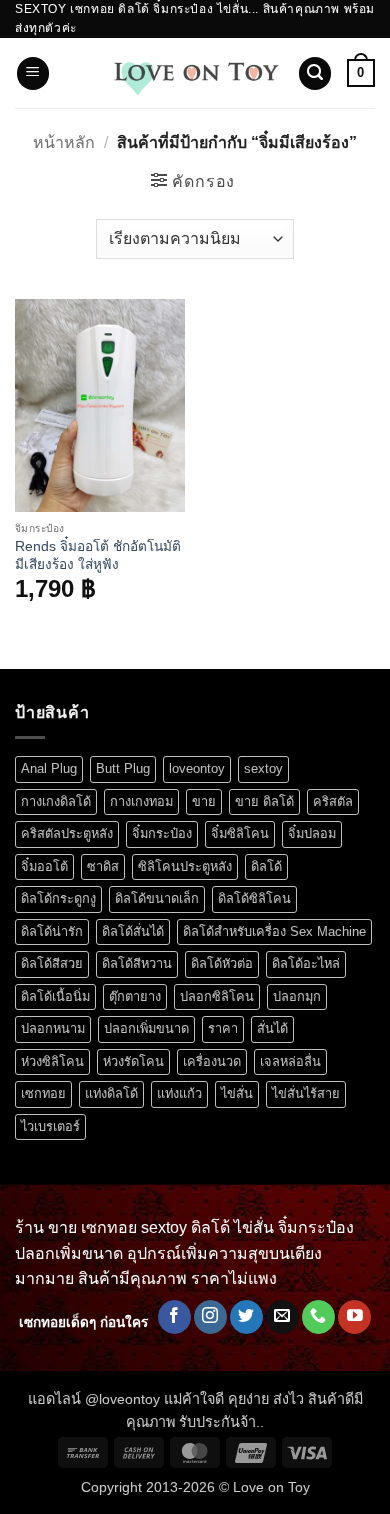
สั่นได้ (272, 1028)
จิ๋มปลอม (312, 833)
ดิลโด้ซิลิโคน (254, 898)
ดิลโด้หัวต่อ (222, 963)
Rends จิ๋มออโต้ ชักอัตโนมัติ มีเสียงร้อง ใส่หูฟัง (98, 555)
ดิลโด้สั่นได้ (133, 931)
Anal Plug (49, 768)
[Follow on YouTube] (354, 1317)
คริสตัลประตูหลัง (67, 833)
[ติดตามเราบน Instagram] (210, 1317)
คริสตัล (333, 801)
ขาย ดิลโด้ (264, 801)
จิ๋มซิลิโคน (240, 833)
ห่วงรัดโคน (133, 1061)
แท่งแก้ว (179, 1093)
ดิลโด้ (266, 866)
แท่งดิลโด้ (111, 1093)
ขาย (204, 801)
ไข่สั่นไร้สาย (306, 1093)
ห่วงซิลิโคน (52, 1061)
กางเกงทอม (141, 801)
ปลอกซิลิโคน (217, 996)
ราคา (223, 1028)
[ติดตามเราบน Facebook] (174, 1317)
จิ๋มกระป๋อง (162, 833)
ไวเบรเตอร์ (50, 1126)
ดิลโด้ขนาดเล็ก (157, 898)
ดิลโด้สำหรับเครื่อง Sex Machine (274, 931)
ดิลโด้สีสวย (52, 963)
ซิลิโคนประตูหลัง (185, 866)
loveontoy (197, 768)
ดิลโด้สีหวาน (137, 963)
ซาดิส (103, 866)
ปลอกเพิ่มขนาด (146, 1028)
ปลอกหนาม (53, 1028)
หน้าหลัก (64, 142)
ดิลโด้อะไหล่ (306, 963)
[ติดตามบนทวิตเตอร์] (246, 1317)
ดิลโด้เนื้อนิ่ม (55, 996)
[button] (33, 73)
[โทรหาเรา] (318, 1317)
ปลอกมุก (297, 996)
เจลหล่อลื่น (290, 1061)
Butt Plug (123, 768)
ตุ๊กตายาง (135, 996)
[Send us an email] (282, 1317)
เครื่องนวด (212, 1061)
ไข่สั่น (237, 1093)
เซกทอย (43, 1093)
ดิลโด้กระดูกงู (58, 898)
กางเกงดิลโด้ (56, 801)
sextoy (263, 768)
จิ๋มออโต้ (44, 866)
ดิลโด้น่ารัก (52, 931)
